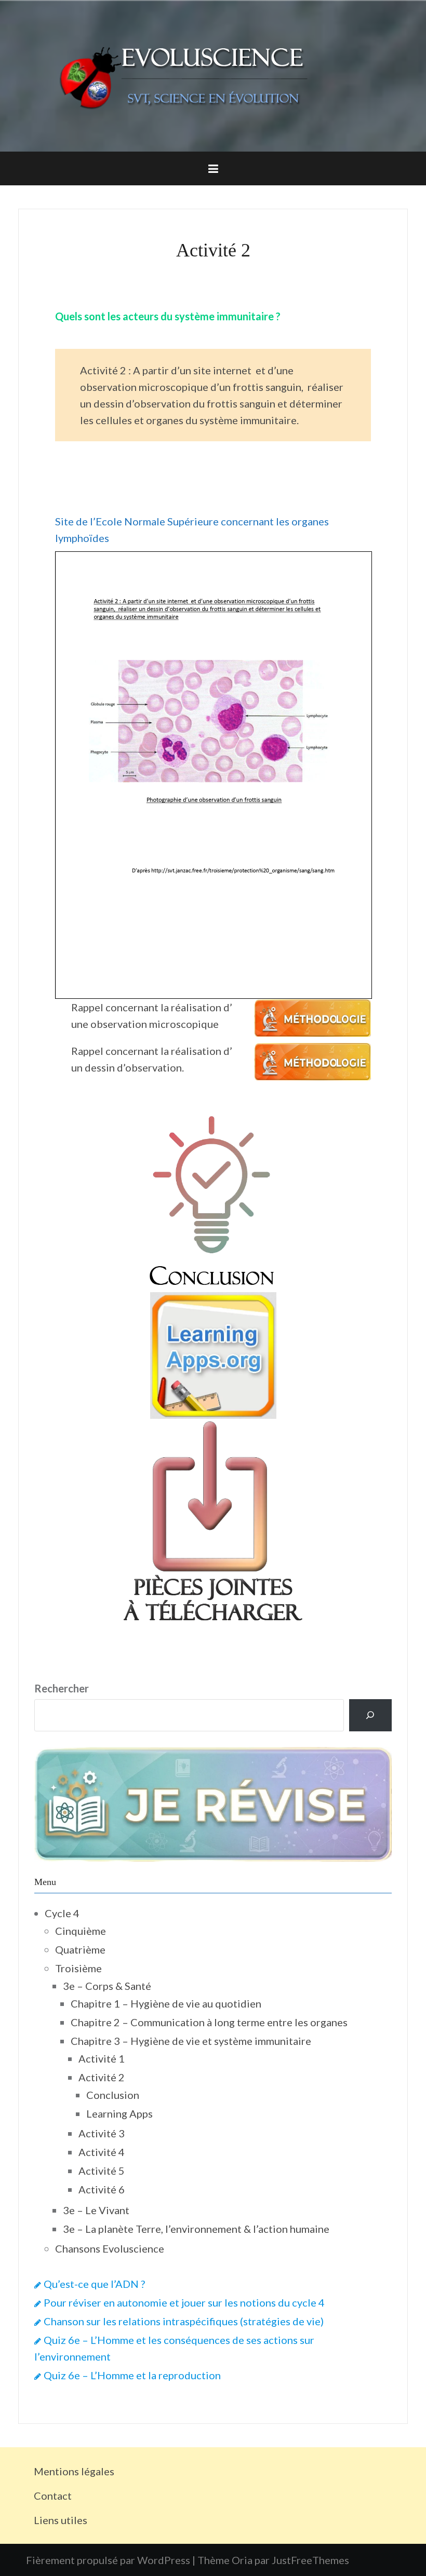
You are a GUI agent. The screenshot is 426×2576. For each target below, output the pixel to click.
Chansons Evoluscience (110, 2248)
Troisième (78, 1968)
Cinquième (81, 1931)
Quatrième (80, 1949)
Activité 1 (102, 2058)
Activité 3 (102, 2133)
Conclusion (113, 2095)
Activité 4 (102, 2152)
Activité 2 (102, 2077)
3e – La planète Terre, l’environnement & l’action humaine (196, 2229)
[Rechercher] (370, 1715)
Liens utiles (61, 2520)
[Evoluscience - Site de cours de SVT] (213, 75)
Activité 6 (102, 2189)
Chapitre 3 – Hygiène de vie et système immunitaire (191, 2041)
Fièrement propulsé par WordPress (108, 2560)
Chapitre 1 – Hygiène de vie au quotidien (166, 2003)
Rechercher (62, 1688)
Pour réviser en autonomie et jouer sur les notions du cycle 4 (184, 2302)
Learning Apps (119, 2113)
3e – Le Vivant (96, 2210)
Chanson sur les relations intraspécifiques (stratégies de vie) (184, 2321)
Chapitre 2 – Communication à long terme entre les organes (209, 2022)
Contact (53, 2496)
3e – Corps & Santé (107, 1986)
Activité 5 (102, 2171)
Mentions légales (74, 2471)
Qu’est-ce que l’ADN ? (94, 2284)
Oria (242, 2560)
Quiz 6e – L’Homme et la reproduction (132, 2375)
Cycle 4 (62, 1913)
